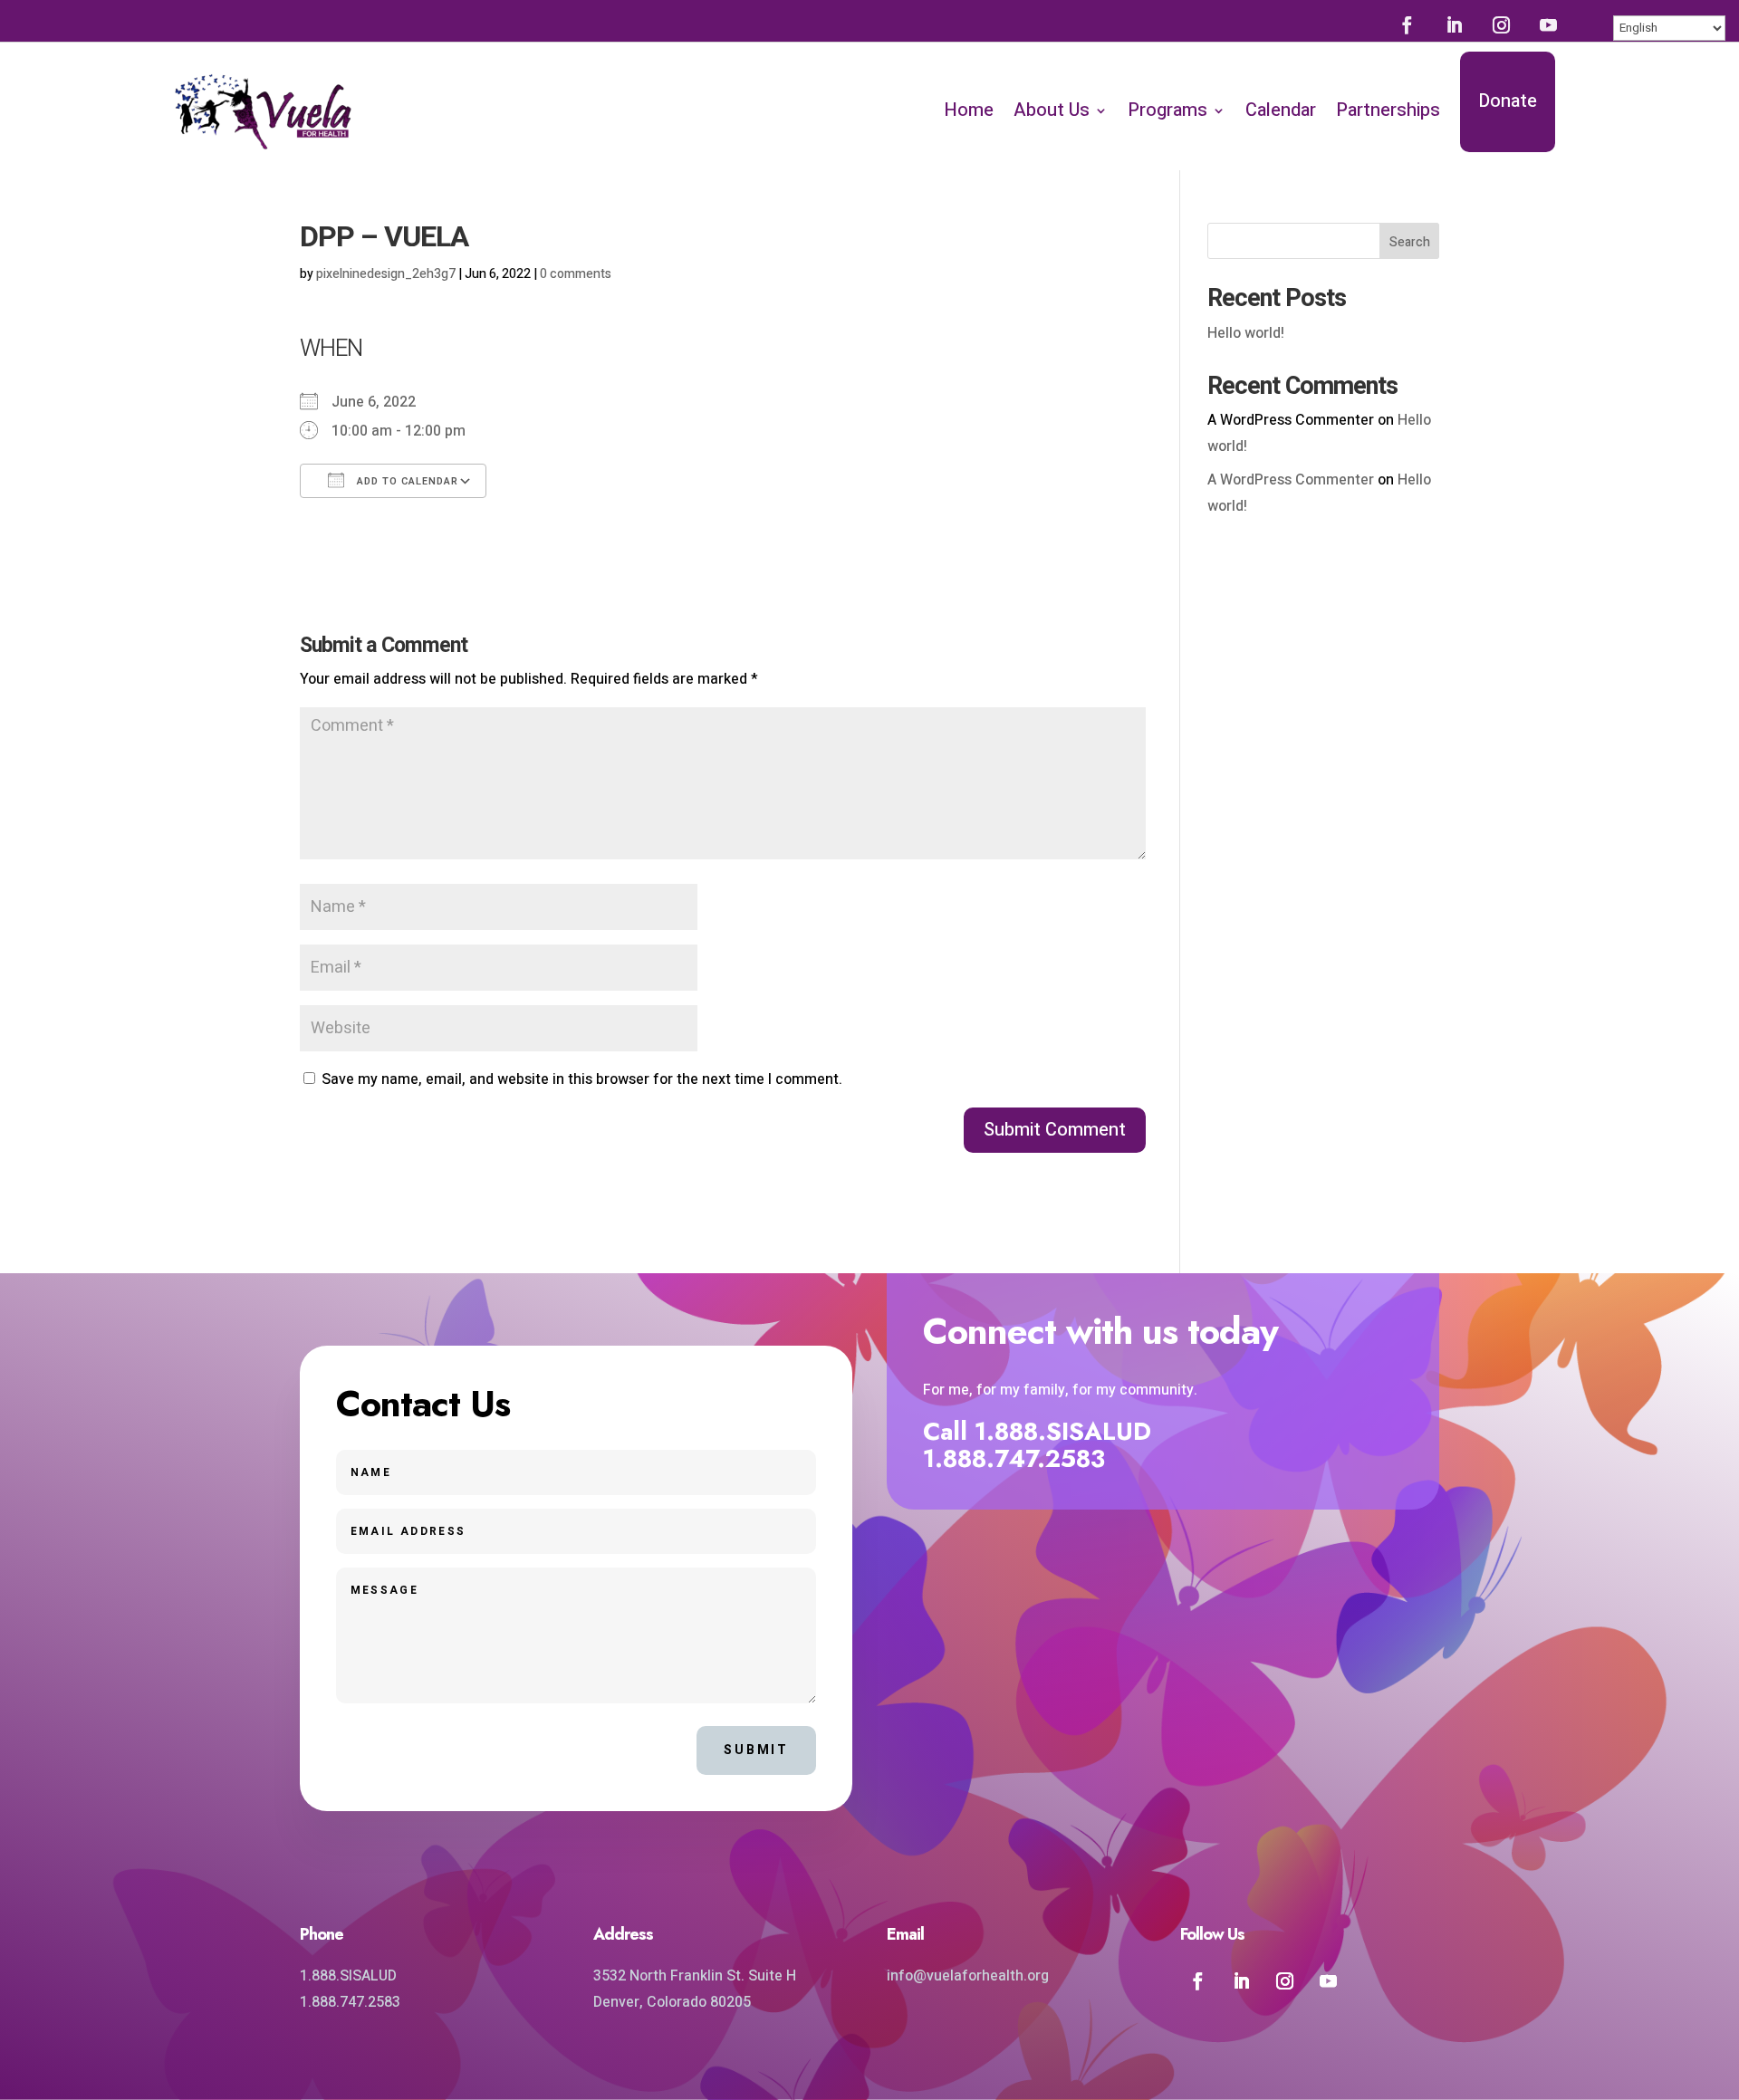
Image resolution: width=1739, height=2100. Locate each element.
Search (1410, 242)
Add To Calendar (406, 481)
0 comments (576, 274)
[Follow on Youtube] (1548, 24)
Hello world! (1246, 333)
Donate (1508, 101)
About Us (1052, 110)
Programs (1167, 110)
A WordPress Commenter (1291, 480)
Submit (756, 1750)
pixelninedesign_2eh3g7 (386, 274)
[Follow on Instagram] (1501, 24)
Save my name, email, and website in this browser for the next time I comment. (582, 1079)
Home (969, 110)
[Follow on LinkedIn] (1454, 24)
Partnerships (1388, 110)
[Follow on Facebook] (1407, 24)
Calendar (1281, 110)
